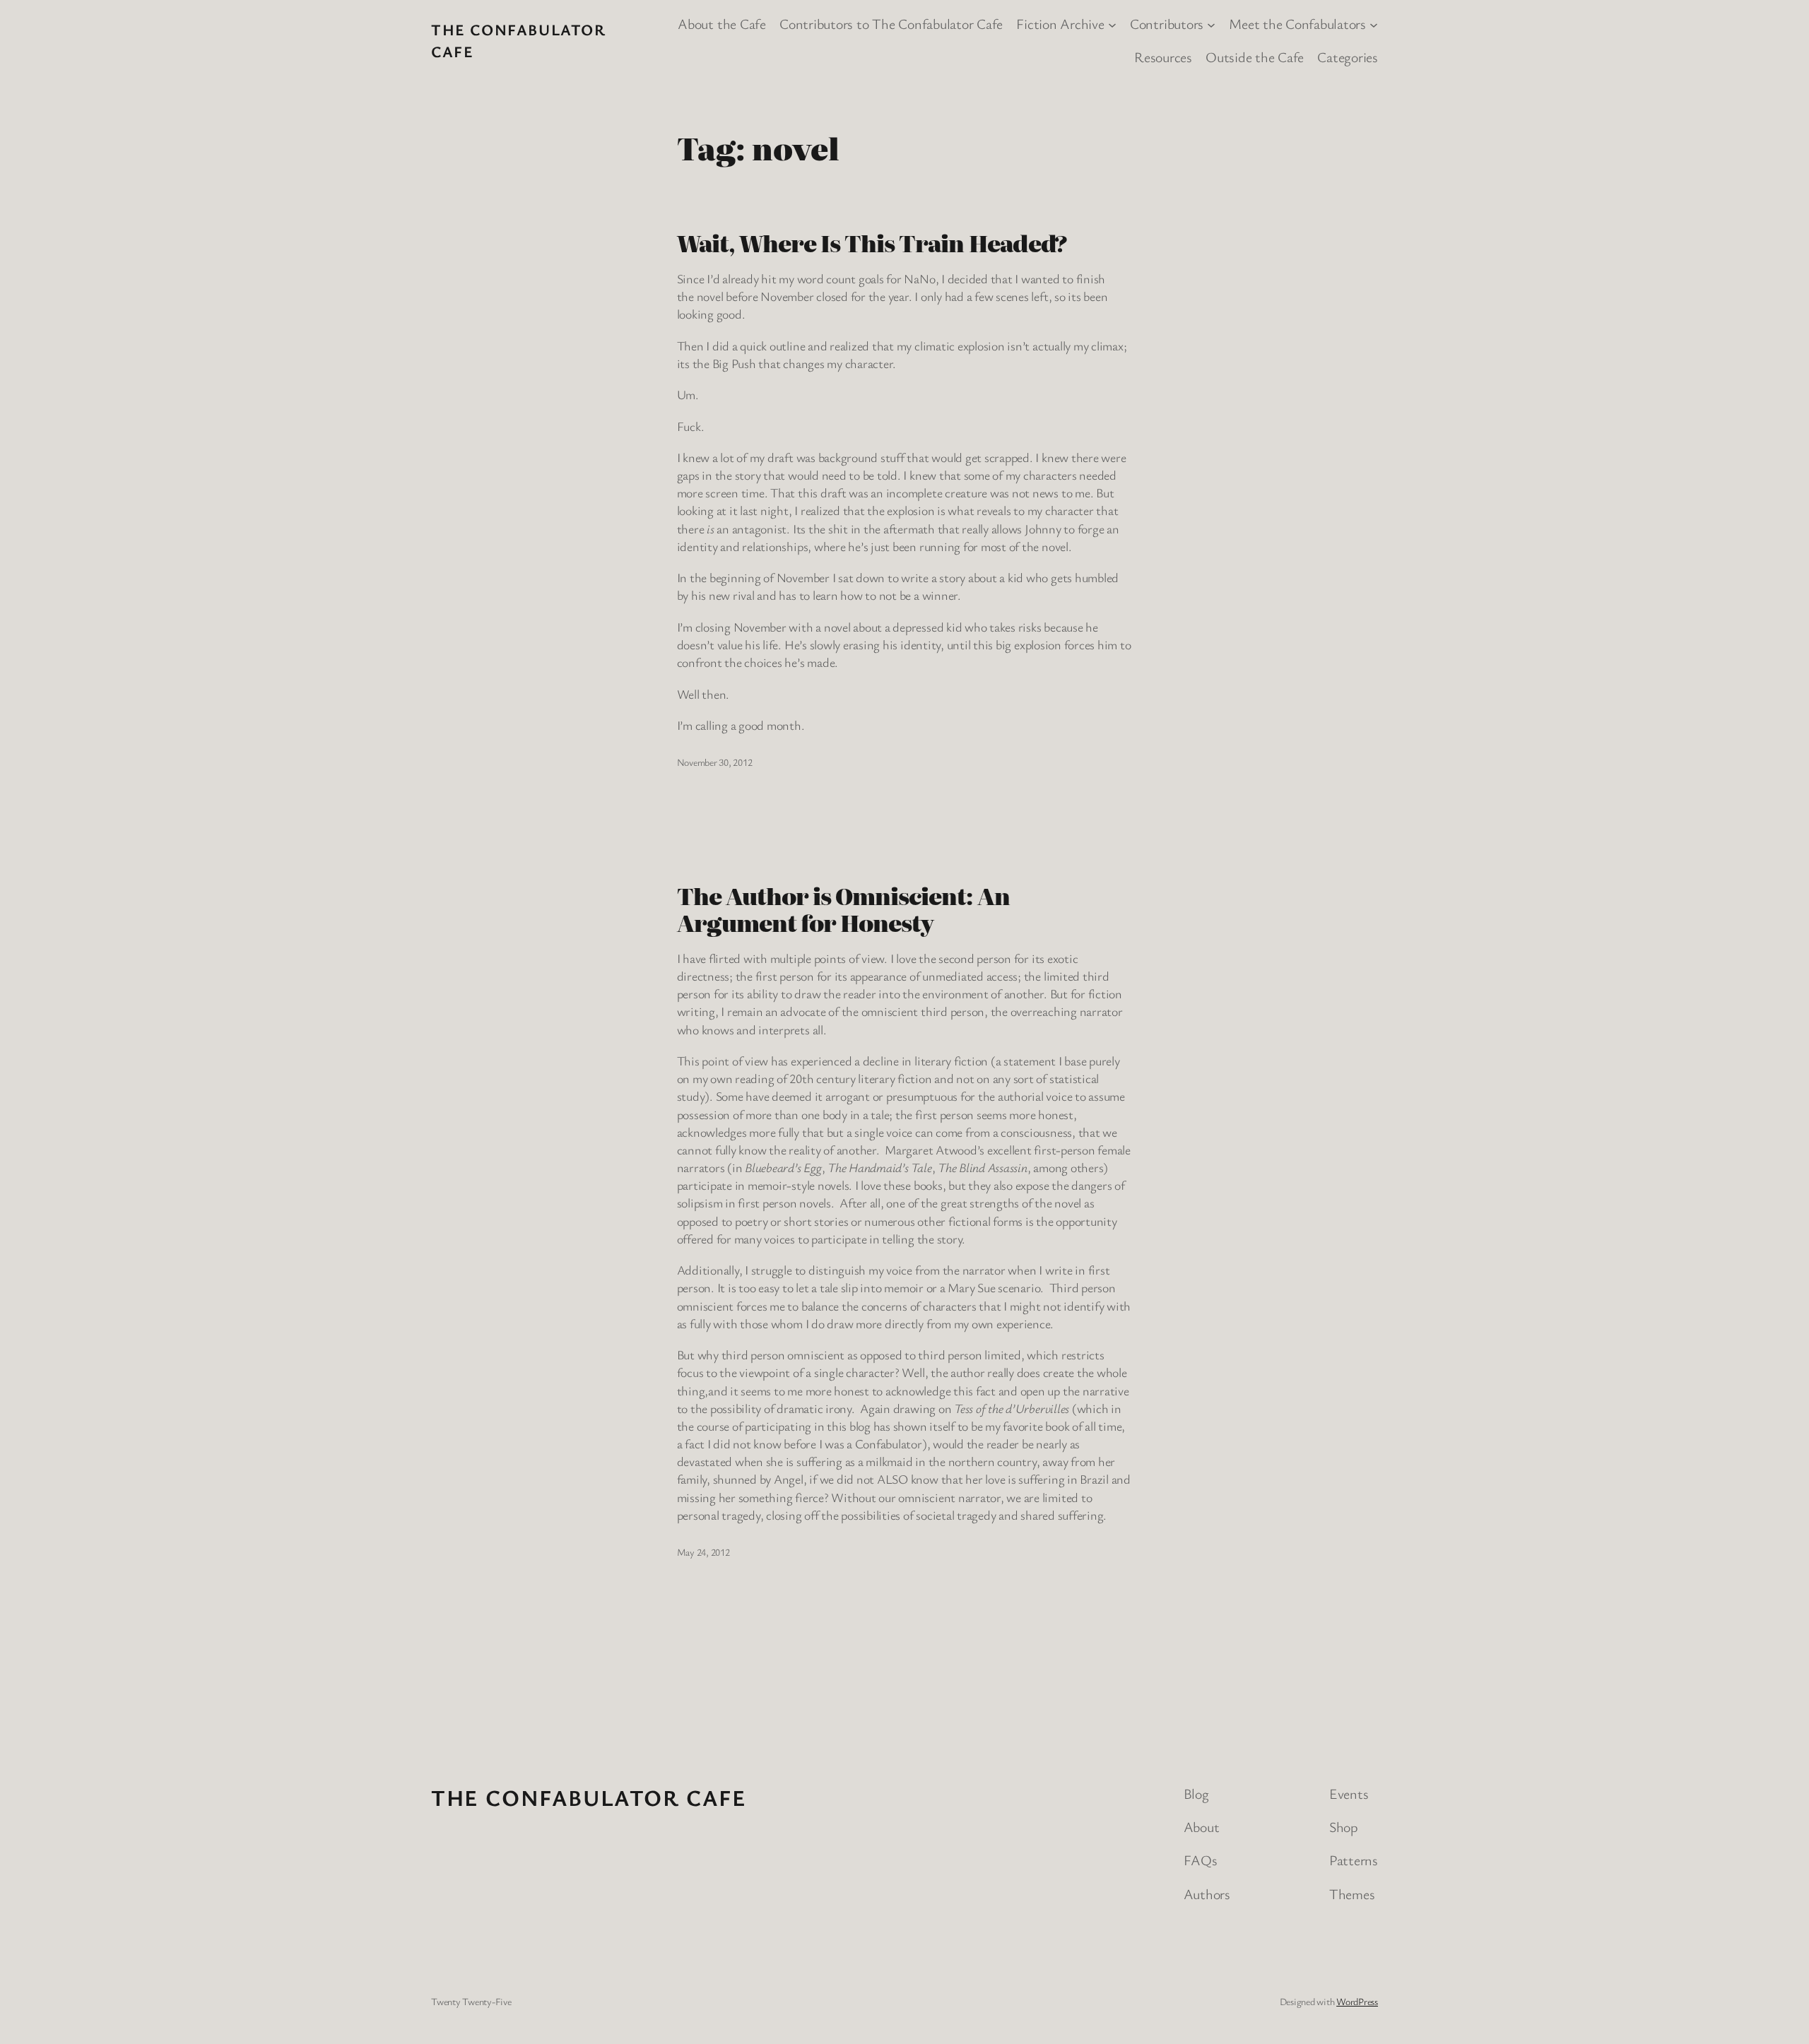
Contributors (1167, 24)
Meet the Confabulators (1297, 24)
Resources (1163, 57)
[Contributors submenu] (1211, 24)
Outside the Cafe (1255, 57)
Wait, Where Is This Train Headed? (872, 242)
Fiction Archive (1060, 24)
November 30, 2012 (715, 762)
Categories (1348, 57)
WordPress (1357, 2001)
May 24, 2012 (703, 1552)
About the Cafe (722, 24)
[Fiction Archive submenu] (1112, 24)
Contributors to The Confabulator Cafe (891, 24)
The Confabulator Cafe (589, 1797)
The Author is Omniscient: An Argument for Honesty (843, 909)
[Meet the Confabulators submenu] (1374, 24)
